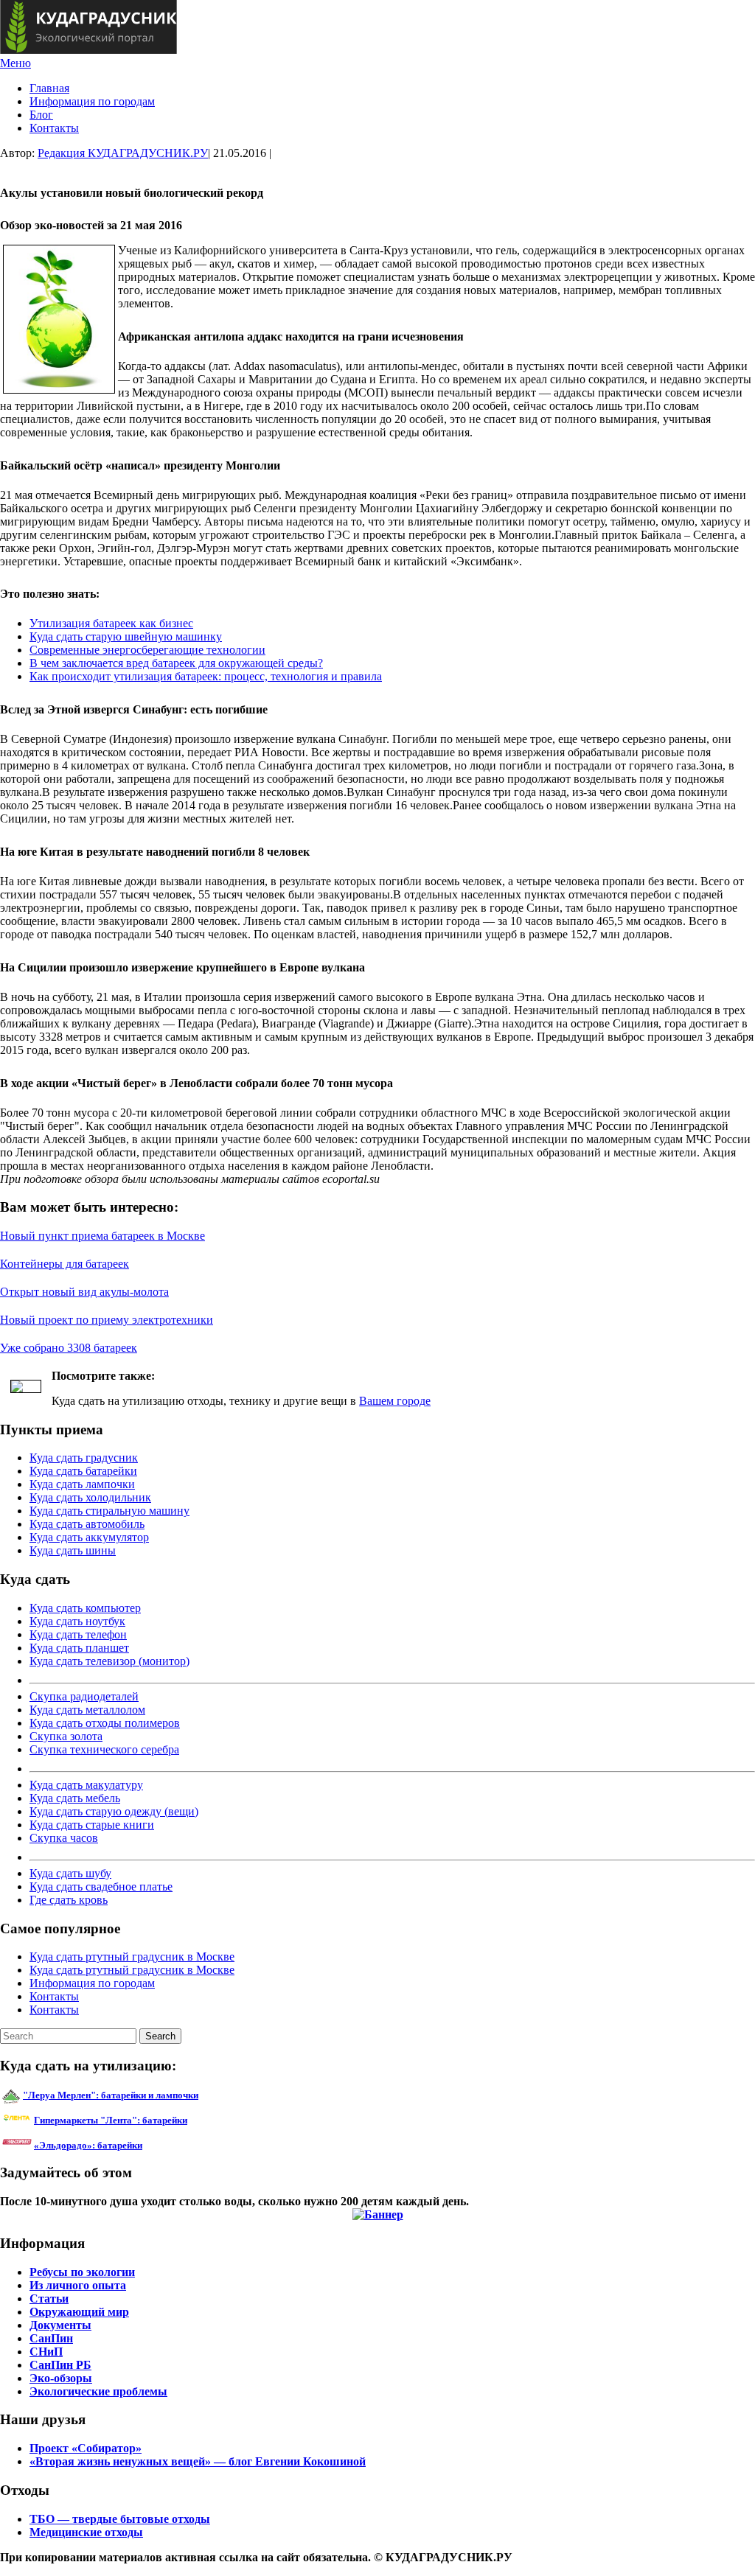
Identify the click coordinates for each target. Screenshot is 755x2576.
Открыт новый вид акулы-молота (84, 1292)
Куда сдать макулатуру (86, 1785)
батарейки (144, 2120)
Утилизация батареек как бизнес (111, 623)
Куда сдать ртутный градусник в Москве (132, 1957)
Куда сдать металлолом (87, 1710)
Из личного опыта (78, 2285)
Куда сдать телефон (78, 1634)
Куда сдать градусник (84, 1458)
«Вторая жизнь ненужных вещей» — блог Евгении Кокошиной (198, 2461)
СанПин (51, 2338)
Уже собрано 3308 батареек (69, 1348)
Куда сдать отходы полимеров (105, 1723)
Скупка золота (66, 1736)
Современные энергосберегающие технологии (147, 650)
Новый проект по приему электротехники (107, 1320)
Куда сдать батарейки (83, 1471)
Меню (15, 63)
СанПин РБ (60, 2365)
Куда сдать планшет (79, 1648)
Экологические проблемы (98, 2391)
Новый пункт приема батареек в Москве (102, 1236)
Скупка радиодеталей (84, 1696)
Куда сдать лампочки (82, 1484)
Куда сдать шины (73, 1550)
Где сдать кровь (69, 1900)
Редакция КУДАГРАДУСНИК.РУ (123, 153)
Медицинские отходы (86, 2532)
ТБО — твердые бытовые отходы (120, 2519)
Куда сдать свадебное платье (101, 1886)
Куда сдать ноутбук (77, 1621)
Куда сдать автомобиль (87, 1524)
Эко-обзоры (61, 2378)
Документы (60, 2325)
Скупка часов (64, 1838)
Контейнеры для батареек (65, 1264)
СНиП (46, 2352)
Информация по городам (92, 101)
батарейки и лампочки (111, 2095)
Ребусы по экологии (82, 2272)
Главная (49, 88)
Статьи (49, 2298)
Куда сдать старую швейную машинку (126, 636)
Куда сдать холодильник (90, 1497)
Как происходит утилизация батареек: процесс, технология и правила (206, 676)
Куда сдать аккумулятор (89, 1537)
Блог (41, 115)
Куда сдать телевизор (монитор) (109, 1661)
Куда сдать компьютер (85, 1608)
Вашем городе (395, 1401)
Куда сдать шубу (70, 1873)
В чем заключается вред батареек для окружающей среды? (176, 663)
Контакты (54, 128)
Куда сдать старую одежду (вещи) (114, 1811)
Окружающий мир (79, 2312)
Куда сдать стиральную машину (109, 1511)
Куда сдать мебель (75, 1798)
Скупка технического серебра (104, 1749)
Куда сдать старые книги (92, 1825)
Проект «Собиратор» (86, 2448)
